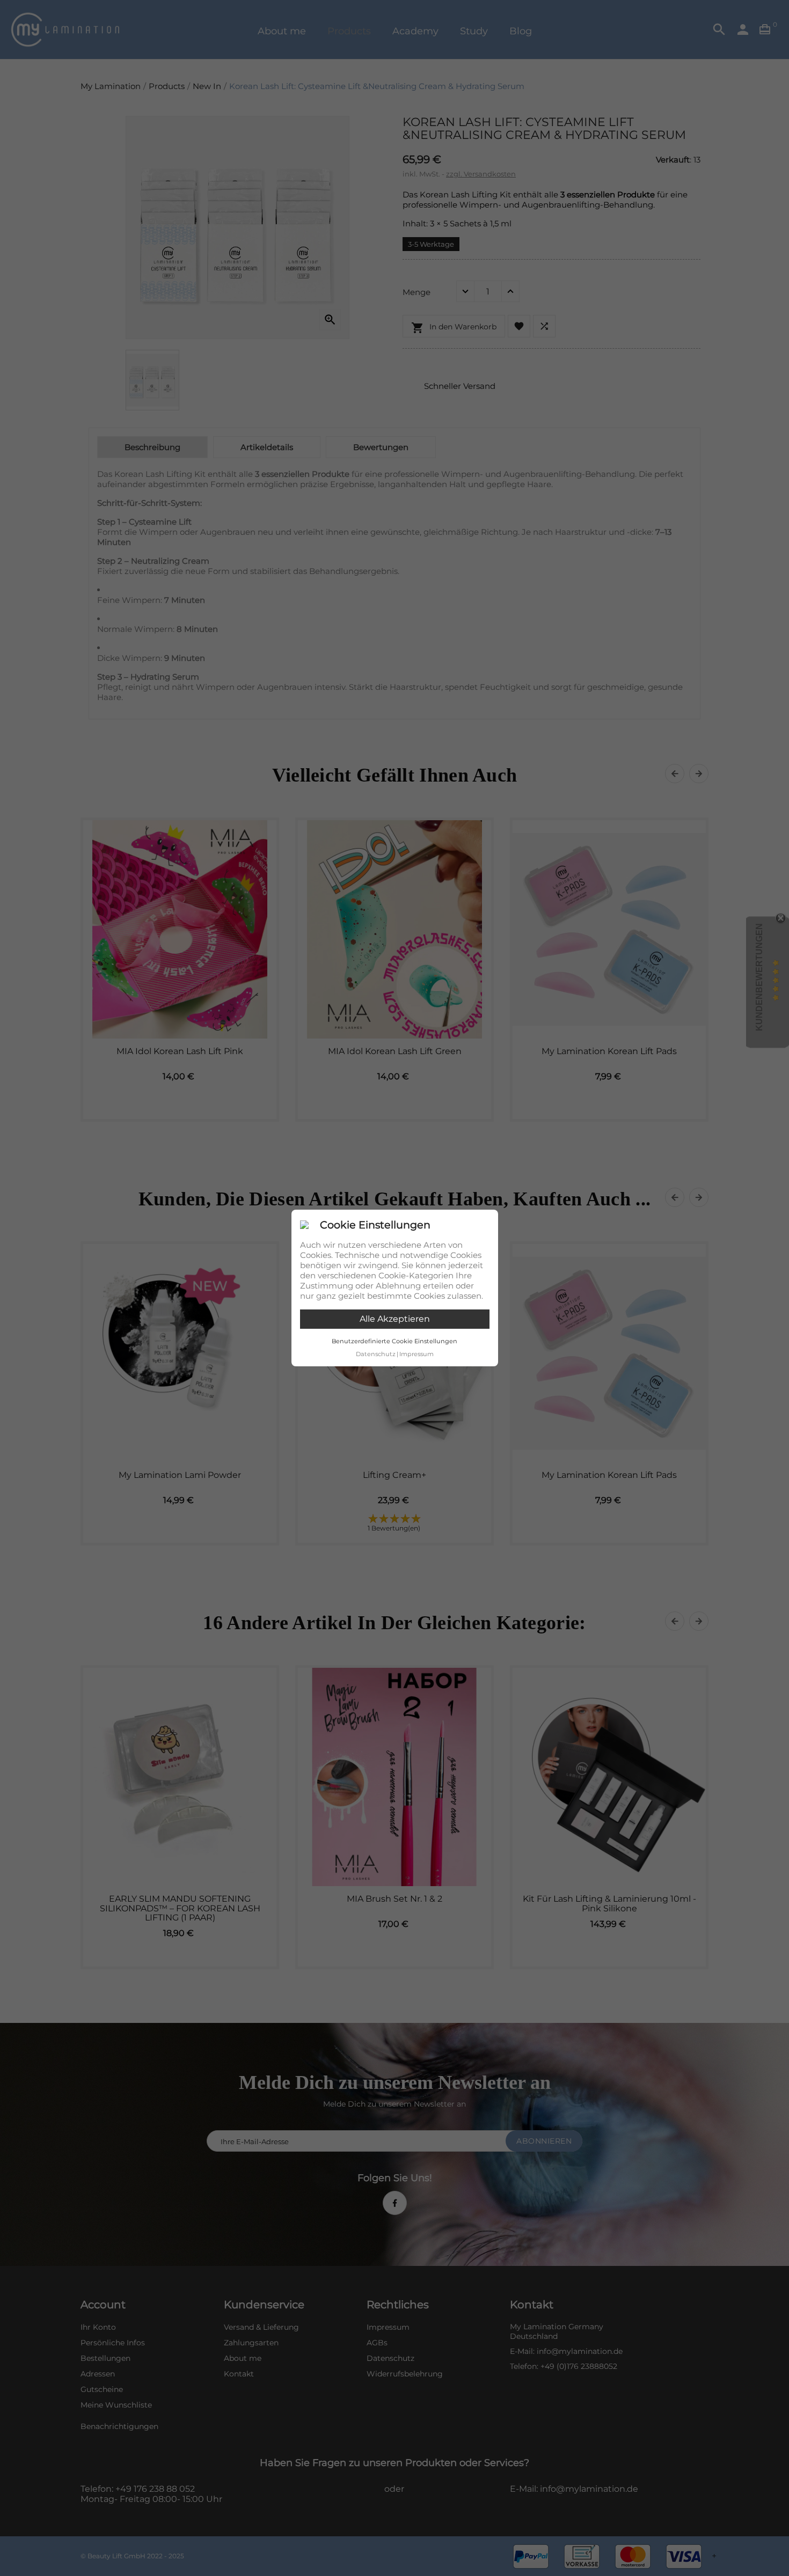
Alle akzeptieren (395, 1319)
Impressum (417, 1354)
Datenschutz (376, 1354)
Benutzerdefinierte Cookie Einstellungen (394, 1341)
